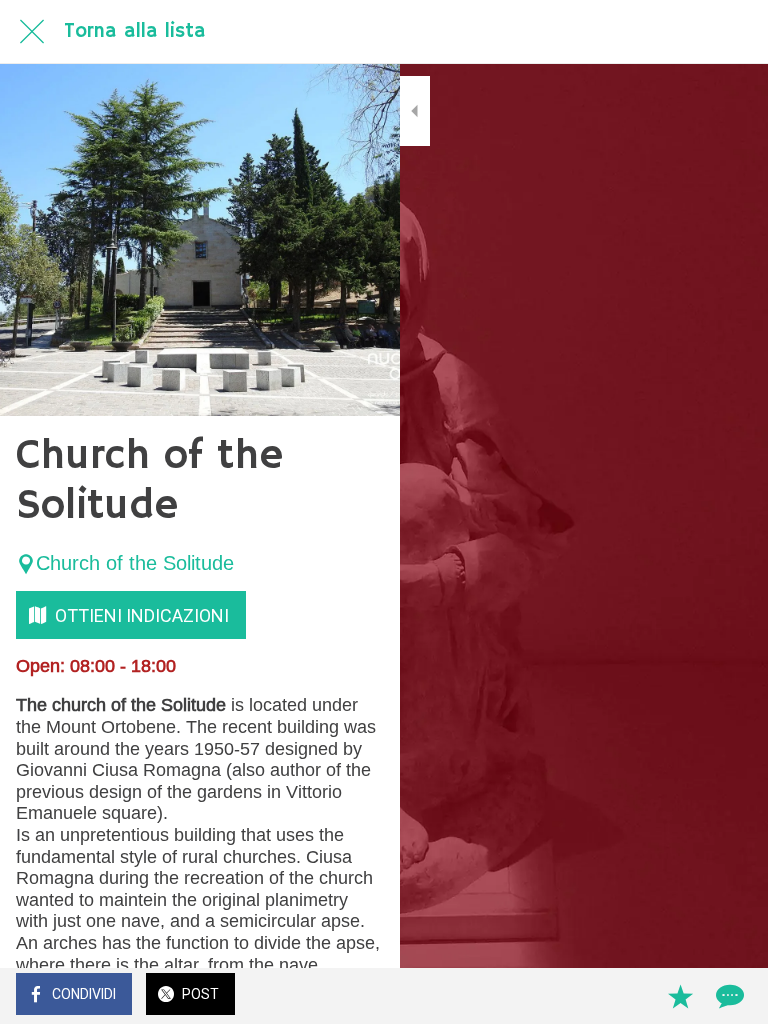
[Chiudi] (32, 32)
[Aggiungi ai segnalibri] (680, 996)
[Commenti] (728, 996)
